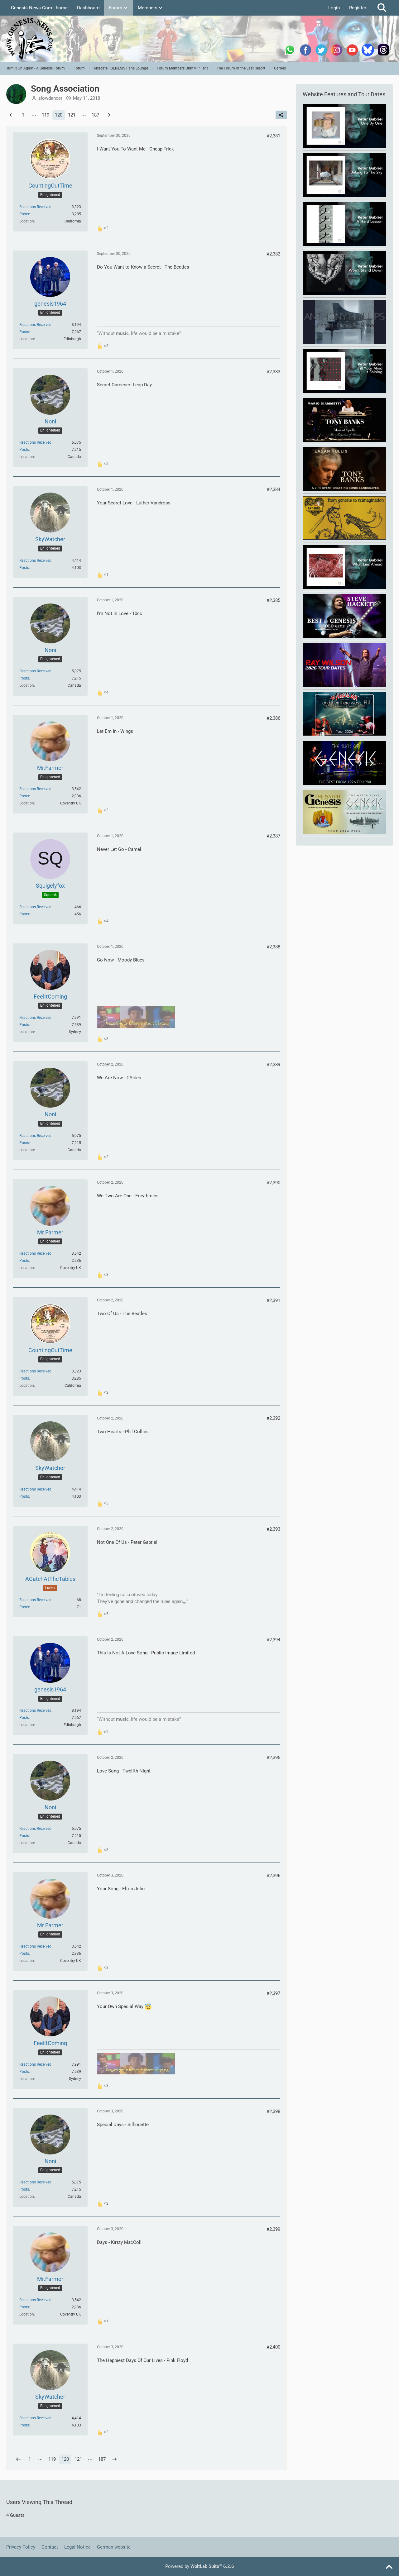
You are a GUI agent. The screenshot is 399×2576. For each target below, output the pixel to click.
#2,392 (273, 1418)
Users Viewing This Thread (39, 2502)
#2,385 (273, 600)
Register (358, 8)
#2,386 (273, 718)
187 (95, 115)
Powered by (200, 2566)
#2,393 (273, 1529)
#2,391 (273, 1300)
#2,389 (273, 1065)
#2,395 (273, 1758)
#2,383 (273, 372)
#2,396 (273, 1876)
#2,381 (273, 136)
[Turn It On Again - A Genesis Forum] (199, 39)
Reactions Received (35, 207)
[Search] (382, 8)
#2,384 (273, 489)
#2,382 (273, 254)
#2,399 (273, 2229)
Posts (24, 214)
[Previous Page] (12, 115)
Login (334, 8)
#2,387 (273, 836)
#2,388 (273, 947)
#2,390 (273, 1183)
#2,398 (273, 2111)
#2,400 (273, 2347)
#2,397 (273, 1993)
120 (59, 115)
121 (72, 115)
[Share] (281, 115)
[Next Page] (108, 115)
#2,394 (273, 1640)
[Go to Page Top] (389, 2567)
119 (46, 115)
